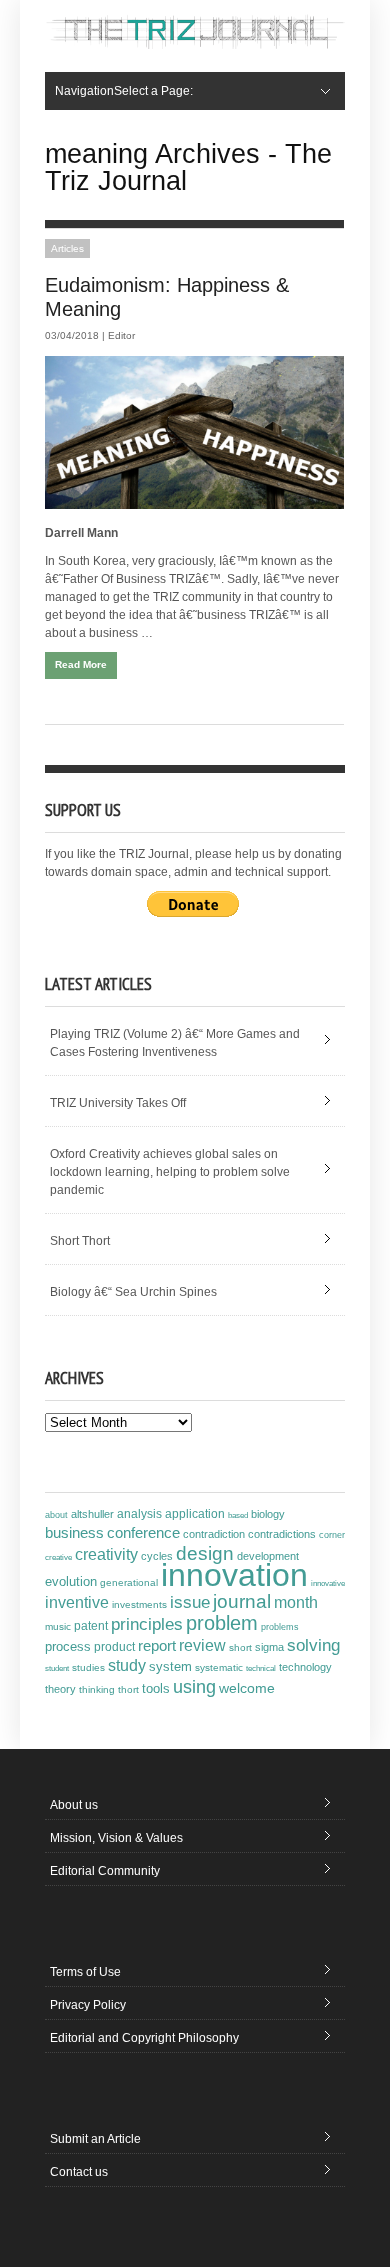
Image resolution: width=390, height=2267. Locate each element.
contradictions (282, 1534)
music (58, 1626)
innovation (234, 1575)
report (157, 1645)
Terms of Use (85, 1972)
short (240, 1647)
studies (88, 1667)
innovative (328, 1583)
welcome (247, 1688)
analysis (139, 1514)
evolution (71, 1581)
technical (261, 1668)
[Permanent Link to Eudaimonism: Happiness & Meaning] (194, 432)
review (202, 1645)
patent (91, 1626)
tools (156, 1689)
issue (190, 1602)
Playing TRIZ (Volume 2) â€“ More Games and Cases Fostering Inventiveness (175, 1043)
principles (147, 1624)
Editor (121, 335)
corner (332, 1534)
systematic (219, 1667)
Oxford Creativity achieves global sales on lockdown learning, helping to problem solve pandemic (170, 1172)
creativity (106, 1554)
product (114, 1647)
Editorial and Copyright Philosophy (144, 2038)
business (74, 1532)
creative (58, 1557)
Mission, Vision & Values (116, 1838)
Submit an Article (95, 2139)
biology (268, 1514)
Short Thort (80, 1241)
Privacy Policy (88, 2005)
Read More (81, 664)
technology (305, 1667)
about (56, 1515)
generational (129, 1582)
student (57, 1668)
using (194, 1687)
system (170, 1667)
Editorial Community (105, 1871)
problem (222, 1623)
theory (60, 1689)
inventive (77, 1602)
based (238, 1515)
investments (139, 1604)
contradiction (214, 1534)
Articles (67, 248)
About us (74, 1805)
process (68, 1646)
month (296, 1602)
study (127, 1665)
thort (128, 1689)
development (268, 1556)
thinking (97, 1689)
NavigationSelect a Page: (124, 91)
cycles (157, 1556)
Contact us (79, 2172)
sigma (269, 1647)
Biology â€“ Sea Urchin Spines (133, 1292)
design (205, 1553)
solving (313, 1645)
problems (280, 1627)
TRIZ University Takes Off (118, 1103)
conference (143, 1533)
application (195, 1514)
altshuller (92, 1514)
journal (242, 1601)
